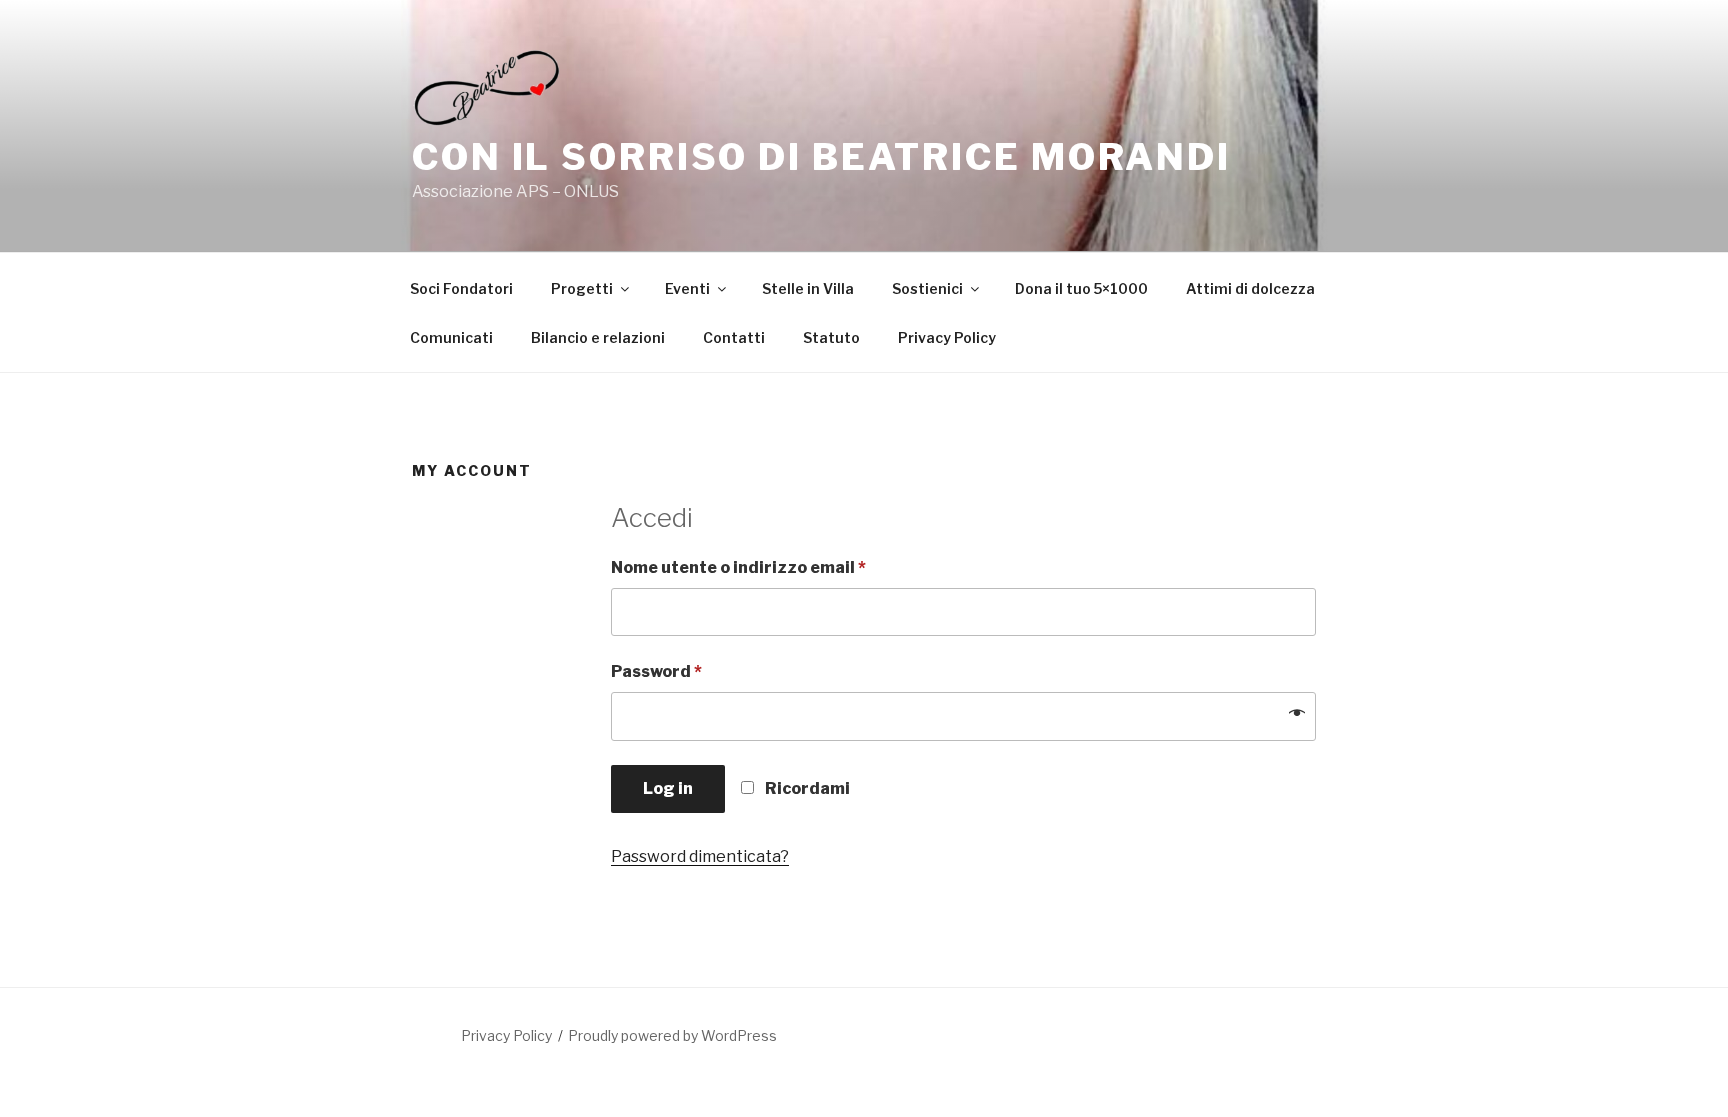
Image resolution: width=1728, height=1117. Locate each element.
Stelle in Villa (808, 288)
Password (656, 671)
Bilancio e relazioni (598, 337)
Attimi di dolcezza (1250, 288)
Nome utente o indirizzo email (738, 567)
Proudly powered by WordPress (672, 1035)
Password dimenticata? (700, 856)
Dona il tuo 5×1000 (1081, 288)
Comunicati (451, 337)
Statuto (831, 337)
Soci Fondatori (461, 288)
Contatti (734, 337)
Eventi (687, 288)
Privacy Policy (947, 337)
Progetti (582, 288)
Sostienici (927, 288)
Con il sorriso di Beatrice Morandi (821, 157)
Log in (668, 788)
